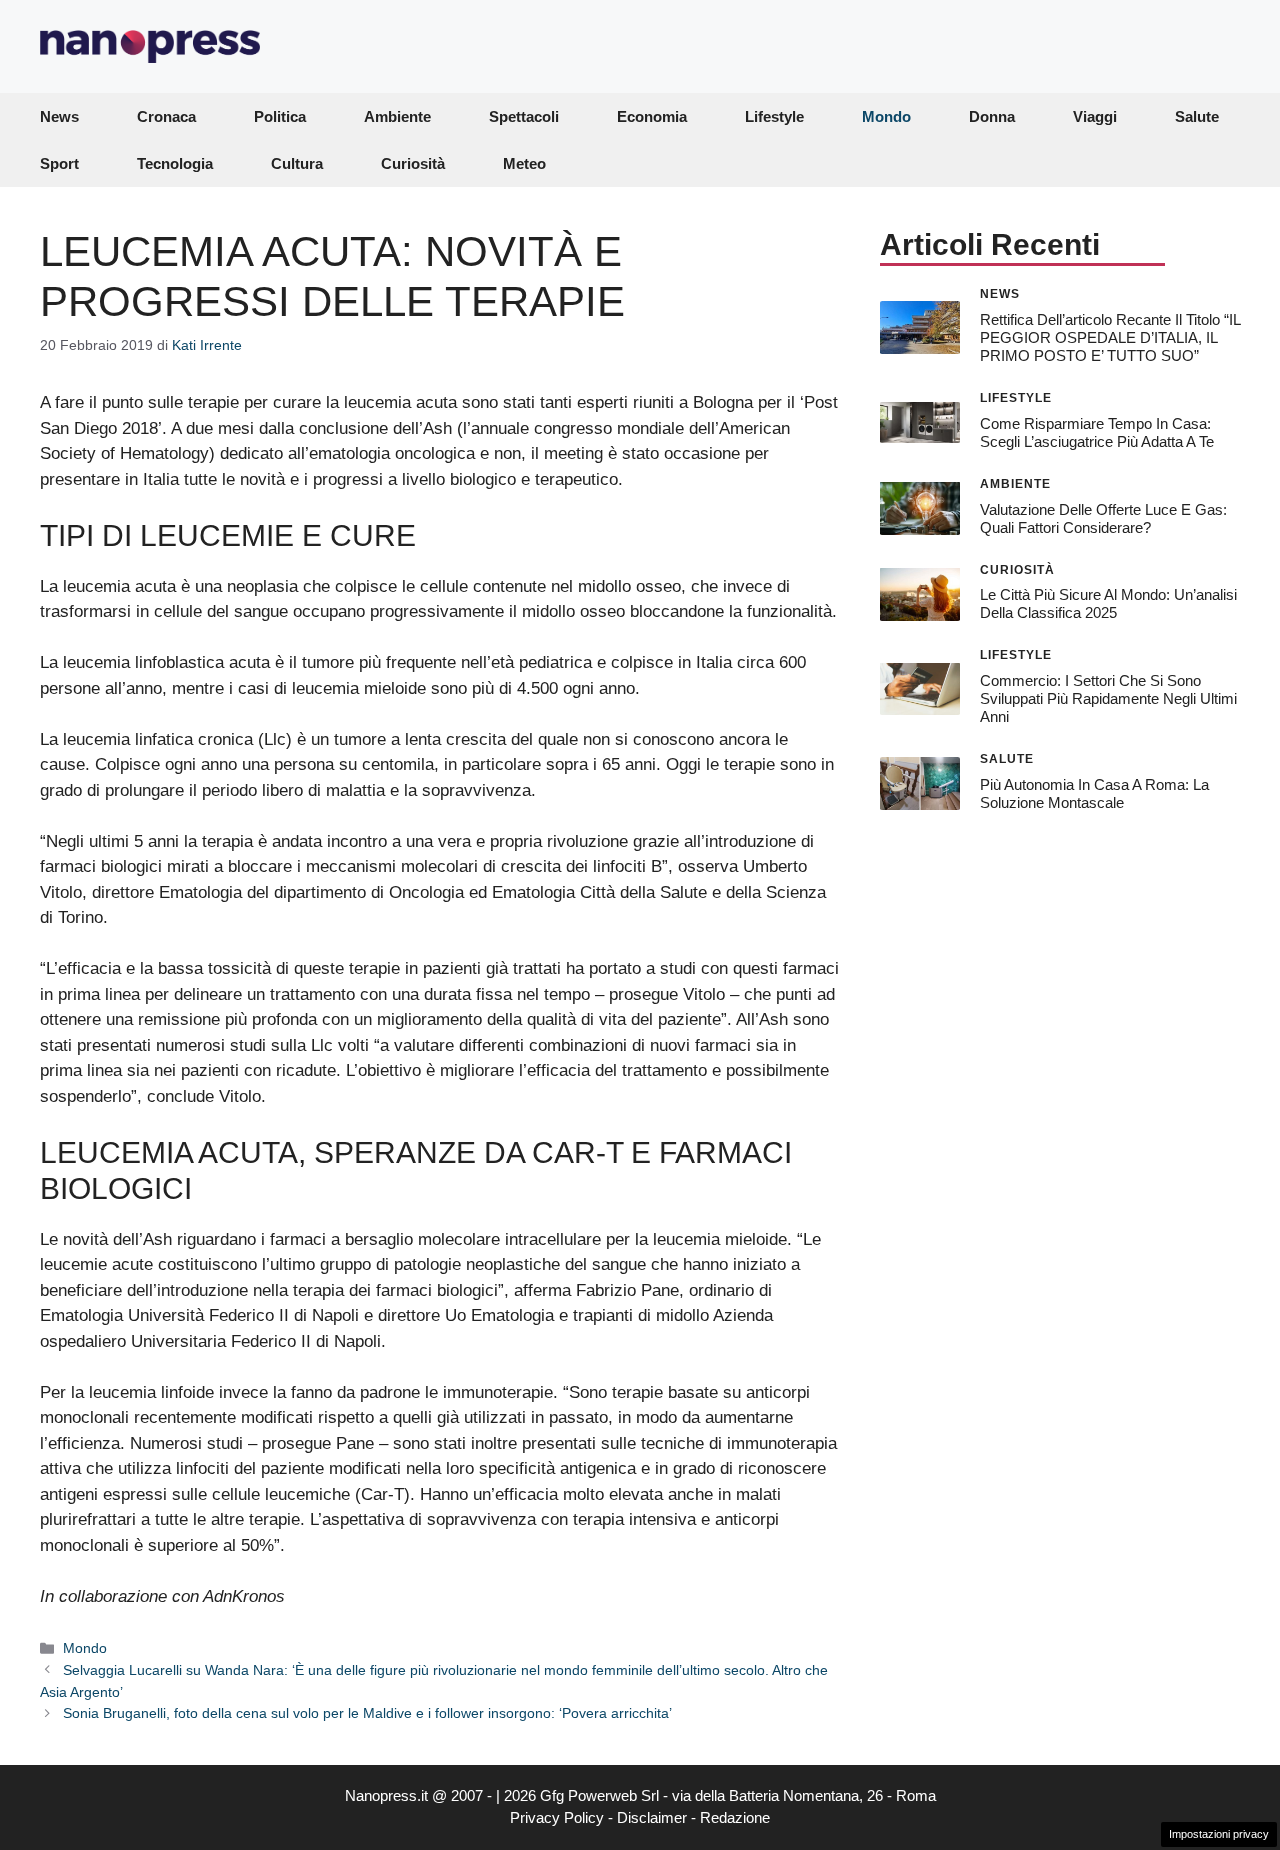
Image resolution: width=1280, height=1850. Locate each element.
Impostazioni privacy (1219, 1834)
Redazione (735, 1817)
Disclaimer (652, 1817)
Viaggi (1095, 116)
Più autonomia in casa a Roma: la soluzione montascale (1094, 792)
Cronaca (166, 116)
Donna (992, 116)
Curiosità (413, 163)
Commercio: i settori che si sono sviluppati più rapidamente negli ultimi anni (1108, 698)
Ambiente (397, 116)
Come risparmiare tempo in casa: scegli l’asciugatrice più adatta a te (1097, 431)
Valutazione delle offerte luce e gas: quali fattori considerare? (1103, 517)
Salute (1197, 116)
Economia (652, 116)
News (59, 116)
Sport (59, 163)
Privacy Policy (557, 1817)
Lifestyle (774, 116)
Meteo (524, 163)
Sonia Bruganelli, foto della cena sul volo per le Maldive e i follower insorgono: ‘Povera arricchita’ (367, 1713)
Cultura (297, 163)
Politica (280, 116)
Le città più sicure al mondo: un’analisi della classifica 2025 (1108, 603)
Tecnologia (175, 163)
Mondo (886, 116)
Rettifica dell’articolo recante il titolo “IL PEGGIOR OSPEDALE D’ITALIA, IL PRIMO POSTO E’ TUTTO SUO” (1110, 336)
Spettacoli (524, 116)
